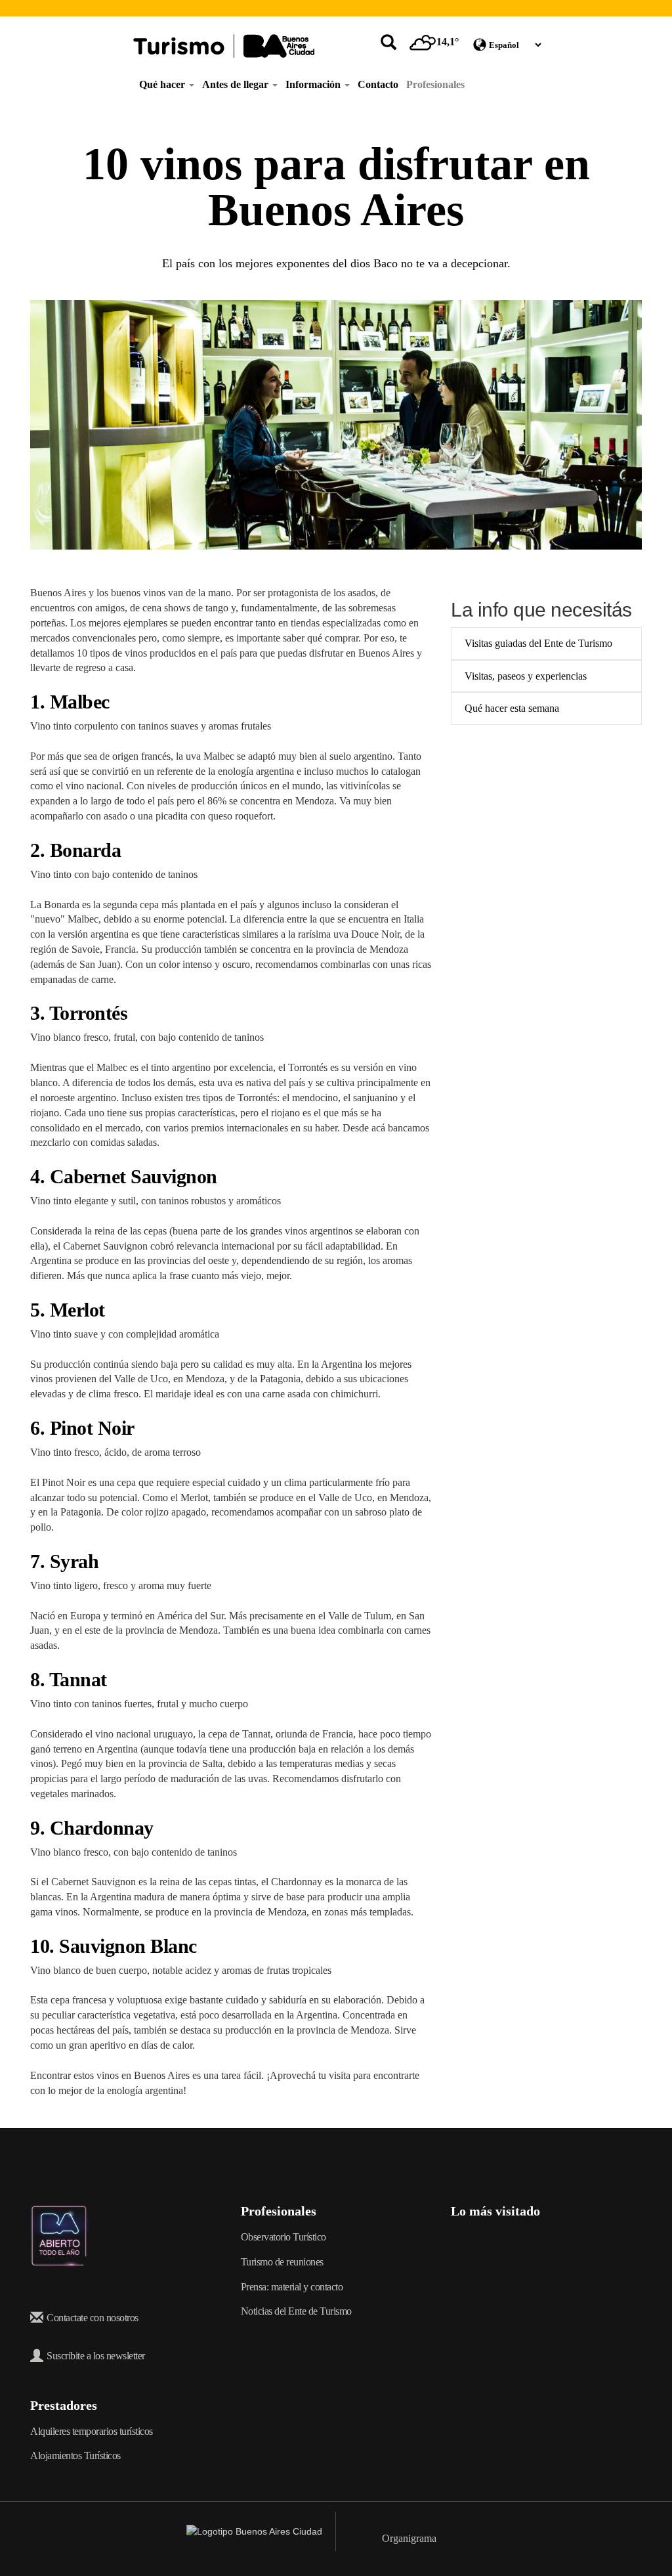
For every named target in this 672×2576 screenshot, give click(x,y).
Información (314, 84)
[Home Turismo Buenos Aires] (224, 46)
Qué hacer (163, 84)
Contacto (378, 84)
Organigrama (409, 2538)
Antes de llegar (237, 84)
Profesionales (435, 84)
